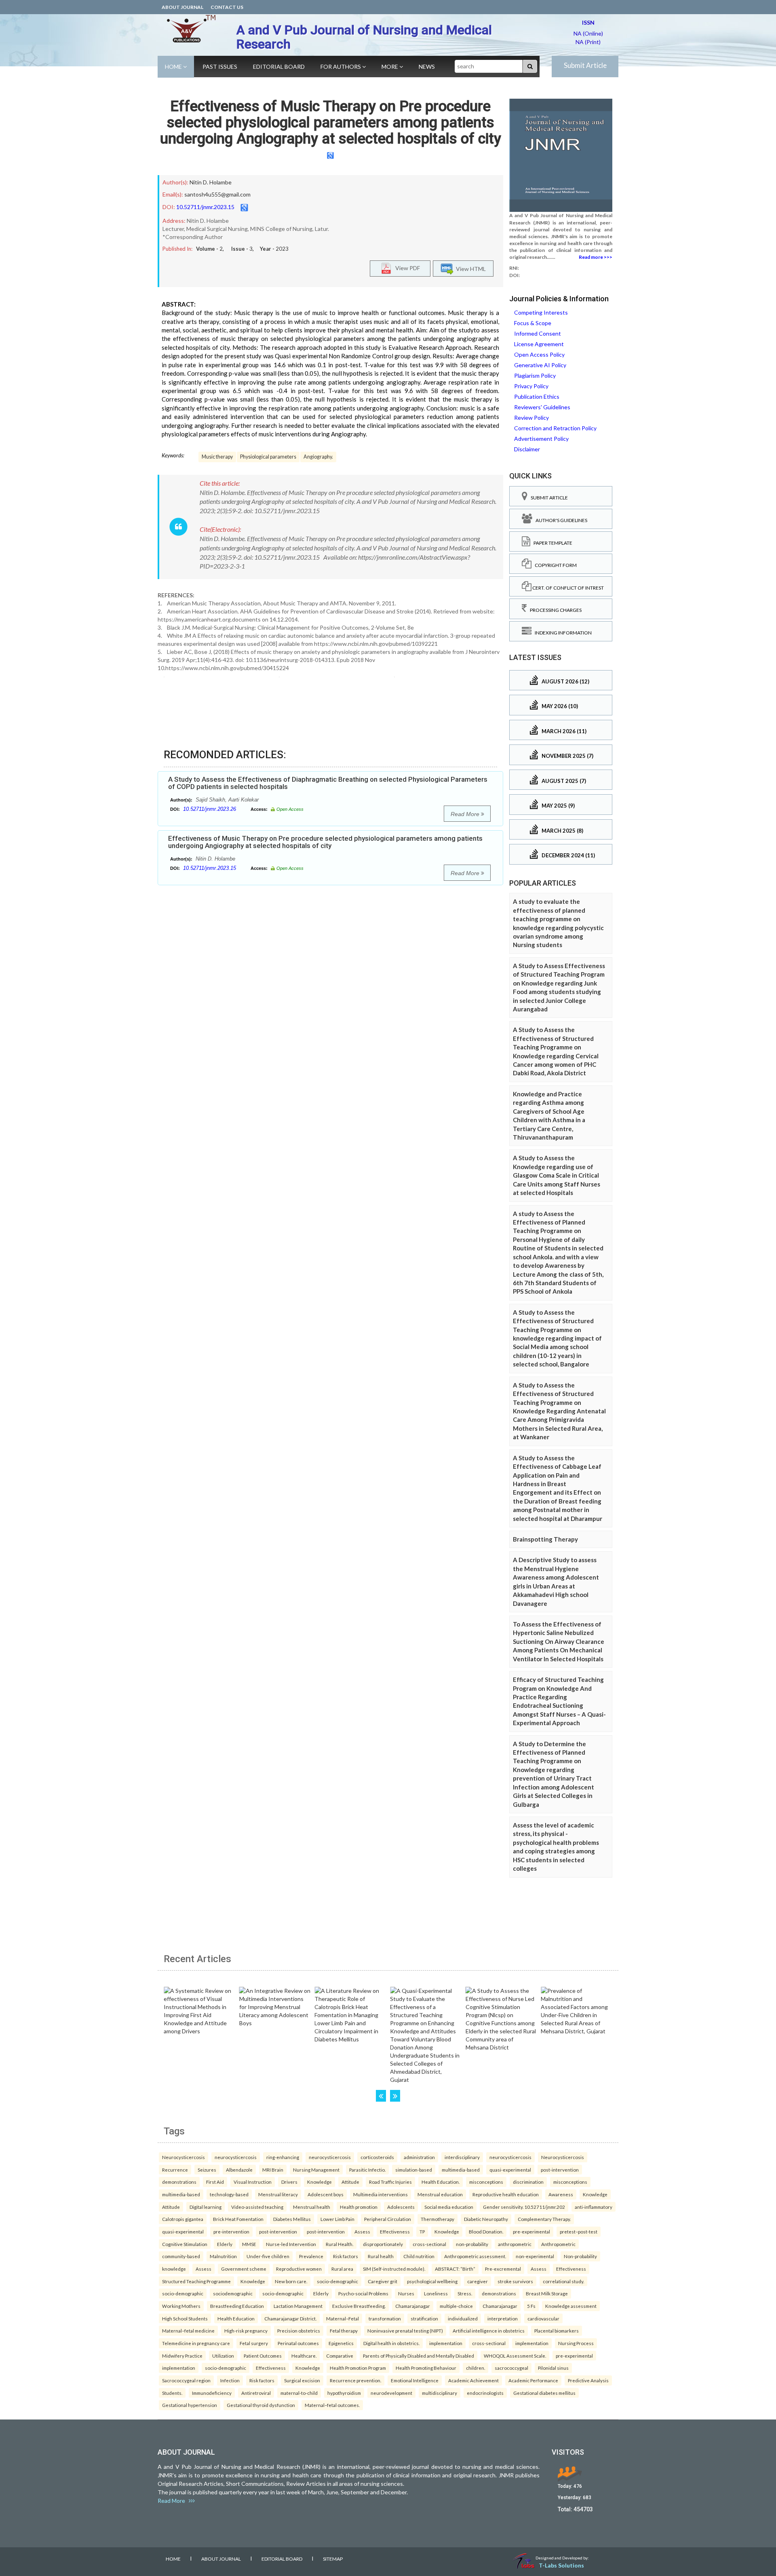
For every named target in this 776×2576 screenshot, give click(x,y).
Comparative (340, 2356)
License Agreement (539, 344)
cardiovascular (543, 2318)
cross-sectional (429, 2244)
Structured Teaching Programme (196, 2281)
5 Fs (531, 2306)
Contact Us (227, 7)
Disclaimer (527, 449)
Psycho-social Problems (363, 2293)
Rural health (381, 2256)
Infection (230, 2380)
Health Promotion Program (358, 2368)
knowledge (174, 2269)
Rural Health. (339, 2244)
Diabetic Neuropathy (486, 2219)
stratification (424, 2318)
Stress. (465, 2293)
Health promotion (359, 2207)
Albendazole (239, 2170)
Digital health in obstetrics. (391, 2343)
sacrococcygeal (511, 2368)
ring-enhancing (283, 2157)
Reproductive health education (506, 2194)
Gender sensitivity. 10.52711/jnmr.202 (524, 2207)
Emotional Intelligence (415, 2380)
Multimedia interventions (381, 2194)
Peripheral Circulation (388, 2219)
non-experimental (535, 2256)
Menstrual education (440, 2194)
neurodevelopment (391, 2393)
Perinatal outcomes (298, 2343)
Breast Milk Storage (547, 2293)
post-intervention (560, 2170)
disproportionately (383, 2244)
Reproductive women (299, 2269)
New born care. (291, 2281)
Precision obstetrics (299, 2331)
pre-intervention (231, 2231)
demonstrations (179, 2182)
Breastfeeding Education (237, 2306)
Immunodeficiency (212, 2393)
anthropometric (515, 2244)
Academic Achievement (473, 2380)
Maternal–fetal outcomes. (332, 2405)
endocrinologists (485, 2393)
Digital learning (206, 2207)
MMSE (249, 2244)
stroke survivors (515, 2281)
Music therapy (217, 457)
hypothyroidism (344, 2393)
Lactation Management (298, 2306)
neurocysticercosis (236, 2157)
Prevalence (311, 2256)
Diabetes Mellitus (292, 2219)
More (390, 67)
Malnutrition (223, 2256)
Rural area (342, 2269)
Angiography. (318, 457)
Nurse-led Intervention (291, 2244)
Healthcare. (304, 2356)
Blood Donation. (486, 2231)
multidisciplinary (440, 2393)
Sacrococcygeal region (186, 2380)
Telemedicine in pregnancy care (196, 2343)
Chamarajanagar (413, 2306)
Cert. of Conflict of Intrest (568, 588)
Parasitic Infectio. (367, 2170)
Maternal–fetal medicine (188, 2331)
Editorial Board (279, 67)
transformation (385, 2318)
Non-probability (580, 2256)
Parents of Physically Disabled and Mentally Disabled (419, 2356)
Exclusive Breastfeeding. (359, 2306)
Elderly (225, 2244)
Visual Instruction (253, 2182)
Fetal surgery (254, 2343)
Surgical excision (302, 2380)
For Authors (341, 67)
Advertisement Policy (541, 439)
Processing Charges (554, 610)
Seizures (207, 2170)
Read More (466, 814)
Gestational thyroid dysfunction (261, 2405)
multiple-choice (456, 2306)
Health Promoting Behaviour (426, 2368)
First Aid (215, 2182)
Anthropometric (558, 2244)
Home (174, 67)
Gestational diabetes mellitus (544, 2393)
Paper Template (551, 543)
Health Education (236, 2318)
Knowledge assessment (571, 2306)
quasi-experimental (510, 2170)
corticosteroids (377, 2157)
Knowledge (319, 2182)
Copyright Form (554, 565)
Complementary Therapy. (544, 2219)
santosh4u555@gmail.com (217, 194)
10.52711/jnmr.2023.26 (210, 809)
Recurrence (175, 2170)
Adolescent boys (326, 2194)
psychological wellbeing (432, 2281)
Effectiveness (395, 2231)
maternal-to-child (299, 2393)
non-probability (472, 2244)
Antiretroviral (256, 2393)
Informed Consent (538, 333)
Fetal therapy (344, 2331)
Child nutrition (419, 2256)
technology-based (229, 2194)
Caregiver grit (383, 2281)
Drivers (289, 2182)
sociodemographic (233, 2293)
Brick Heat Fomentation (238, 2219)
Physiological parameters (268, 457)
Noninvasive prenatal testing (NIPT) (405, 2331)
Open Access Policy (539, 354)
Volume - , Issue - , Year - (242, 249)
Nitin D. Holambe (211, 182)
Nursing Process (576, 2343)
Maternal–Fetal (343, 2318)
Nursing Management (316, 2170)
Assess (362, 2231)
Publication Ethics (537, 397)
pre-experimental (531, 2231)
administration (419, 2157)
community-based (181, 2256)
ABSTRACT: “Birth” (455, 2269)
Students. (172, 2393)
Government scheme (244, 2269)
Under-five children (268, 2256)
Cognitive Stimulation (185, 2244)
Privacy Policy (531, 386)
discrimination (528, 2182)
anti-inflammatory (594, 2207)
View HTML (470, 269)
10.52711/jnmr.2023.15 (205, 207)
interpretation (503, 2318)
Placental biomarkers (557, 2331)
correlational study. (563, 2281)
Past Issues (220, 67)
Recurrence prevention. (355, 2380)
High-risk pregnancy (246, 2331)
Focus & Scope (533, 323)
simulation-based (414, 2170)
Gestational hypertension (190, 2405)
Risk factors (346, 2256)
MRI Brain (273, 2170)
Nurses (406, 2293)
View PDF (406, 268)
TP (422, 2231)
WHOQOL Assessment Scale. (515, 2356)
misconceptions (486, 2182)
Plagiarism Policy (535, 375)
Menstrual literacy (278, 2194)
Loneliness (436, 2293)
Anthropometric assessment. (475, 2256)
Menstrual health (312, 2207)
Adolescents (401, 2207)
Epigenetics (341, 2343)
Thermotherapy (438, 2219)
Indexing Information (562, 633)
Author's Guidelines (560, 520)
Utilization (223, 2356)
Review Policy (531, 418)
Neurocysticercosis (183, 2157)
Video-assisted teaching (257, 2207)
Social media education (449, 2207)
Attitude (350, 2182)
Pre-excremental (503, 2269)
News (427, 67)
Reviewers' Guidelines (542, 407)
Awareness (561, 2194)
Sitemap (333, 2559)
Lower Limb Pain (337, 2219)
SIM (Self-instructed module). (394, 2269)
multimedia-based (461, 2170)
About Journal (182, 7)
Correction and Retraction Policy (555, 428)
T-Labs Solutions (561, 2565)
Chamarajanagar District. (290, 2318)
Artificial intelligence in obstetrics (489, 2331)
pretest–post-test (579, 2231)
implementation (446, 2343)
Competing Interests (541, 312)
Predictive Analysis (588, 2380)
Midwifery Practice (182, 2356)
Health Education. (441, 2182)
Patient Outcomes (263, 2356)
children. (476, 2368)
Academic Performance (533, 2380)
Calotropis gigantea (183, 2219)
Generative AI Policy (540, 365)
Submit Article (585, 65)
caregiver (478, 2281)
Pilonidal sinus (553, 2368)
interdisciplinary (462, 2157)
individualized (463, 2318)
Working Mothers (181, 2306)
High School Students (185, 2318)
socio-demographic (337, 2281)
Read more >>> (596, 257)
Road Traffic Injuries (390, 2182)
